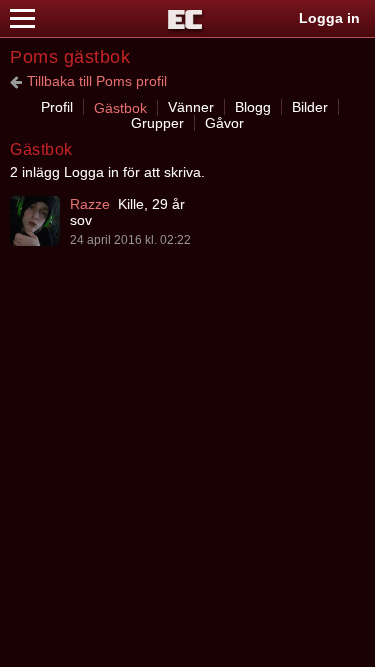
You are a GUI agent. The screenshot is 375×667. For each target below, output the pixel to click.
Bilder (310, 107)
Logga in (329, 18)
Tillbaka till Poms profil (97, 81)
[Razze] (35, 221)
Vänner (191, 107)
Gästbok (120, 108)
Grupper (157, 123)
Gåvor (224, 123)
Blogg (253, 107)
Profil (57, 107)
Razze (90, 204)
